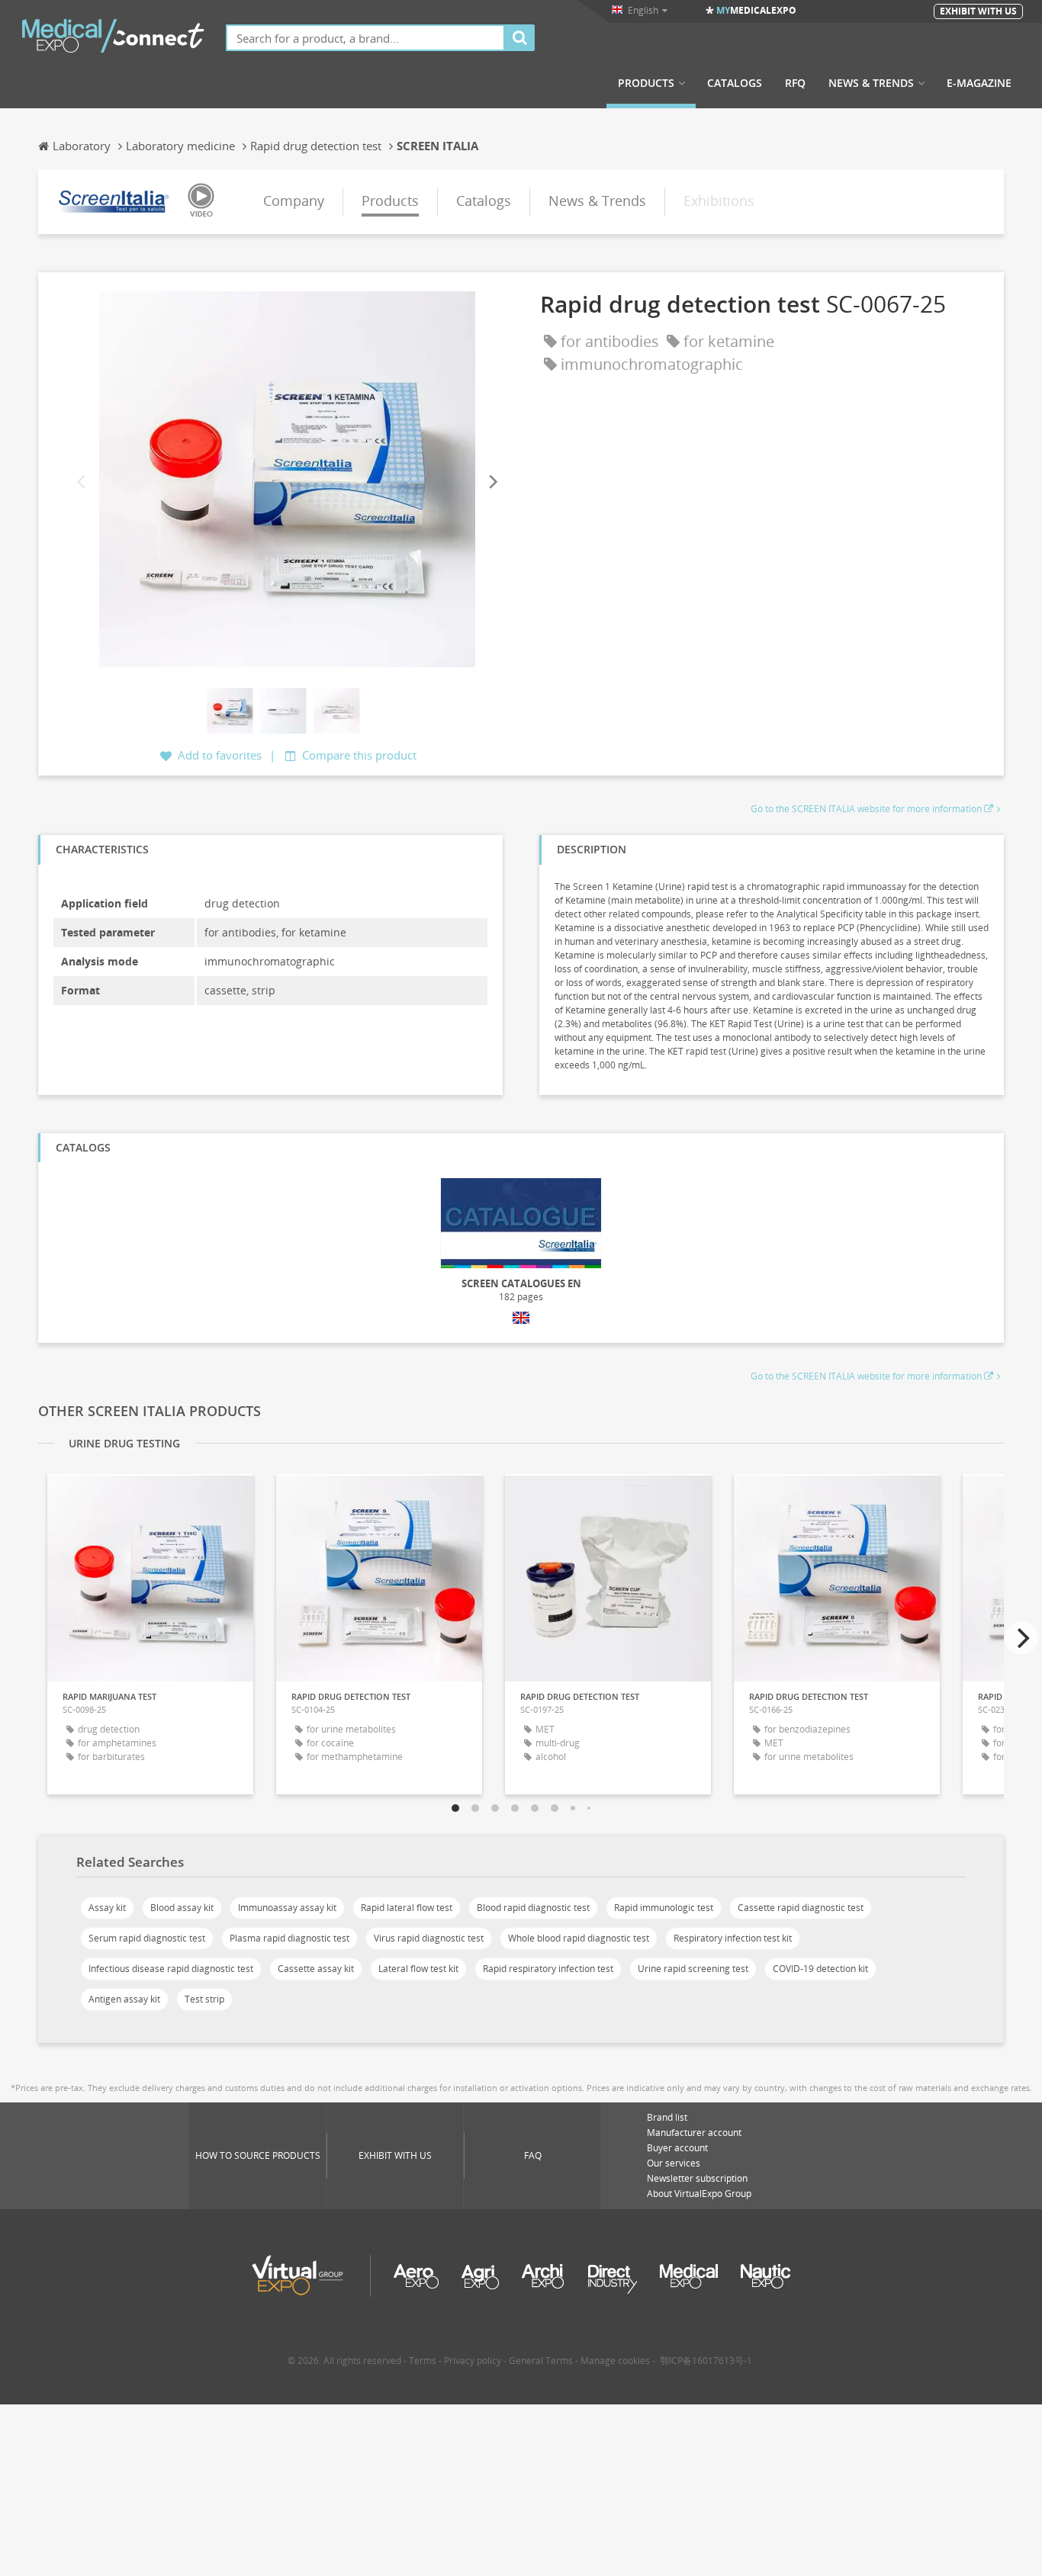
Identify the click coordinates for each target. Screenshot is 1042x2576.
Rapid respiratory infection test (548, 1969)
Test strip (204, 1999)
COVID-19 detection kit (820, 1969)
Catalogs (735, 83)
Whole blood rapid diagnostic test (579, 1938)
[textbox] (365, 38)
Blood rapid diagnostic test (533, 1908)
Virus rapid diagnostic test (429, 1938)
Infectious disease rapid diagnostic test (171, 1969)
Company (294, 201)
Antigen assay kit (124, 1999)
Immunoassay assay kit (287, 1908)
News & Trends (871, 83)
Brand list (667, 2117)
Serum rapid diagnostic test (147, 1938)
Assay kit (107, 1908)
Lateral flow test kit (418, 1969)
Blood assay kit (182, 1908)
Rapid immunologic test (664, 1908)
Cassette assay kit (316, 1969)
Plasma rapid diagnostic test (289, 1938)
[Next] (492, 482)
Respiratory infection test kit (733, 1938)
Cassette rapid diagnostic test (801, 1908)
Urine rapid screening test (693, 1969)
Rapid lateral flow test (407, 1908)
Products (646, 83)
